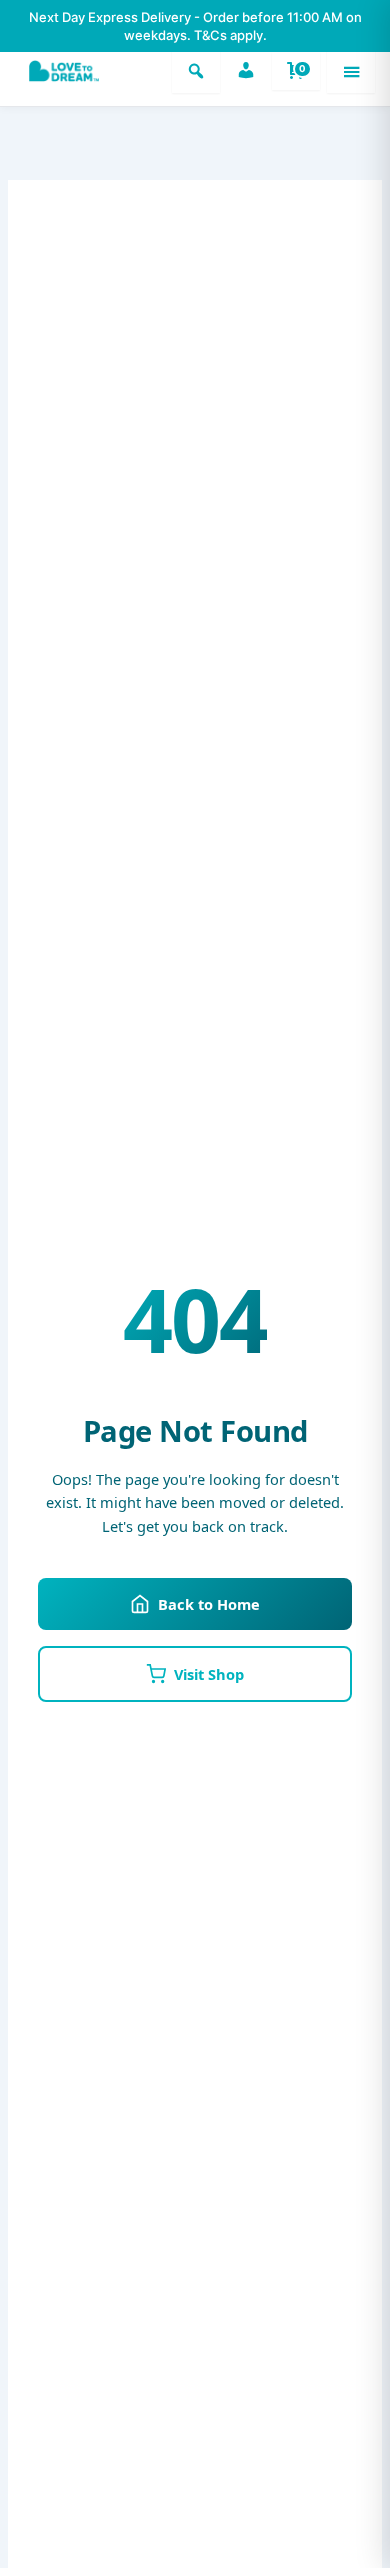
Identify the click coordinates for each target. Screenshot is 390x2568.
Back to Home (209, 1604)
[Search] (196, 71)
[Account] (246, 71)
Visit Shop (209, 1674)
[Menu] (351, 71)
